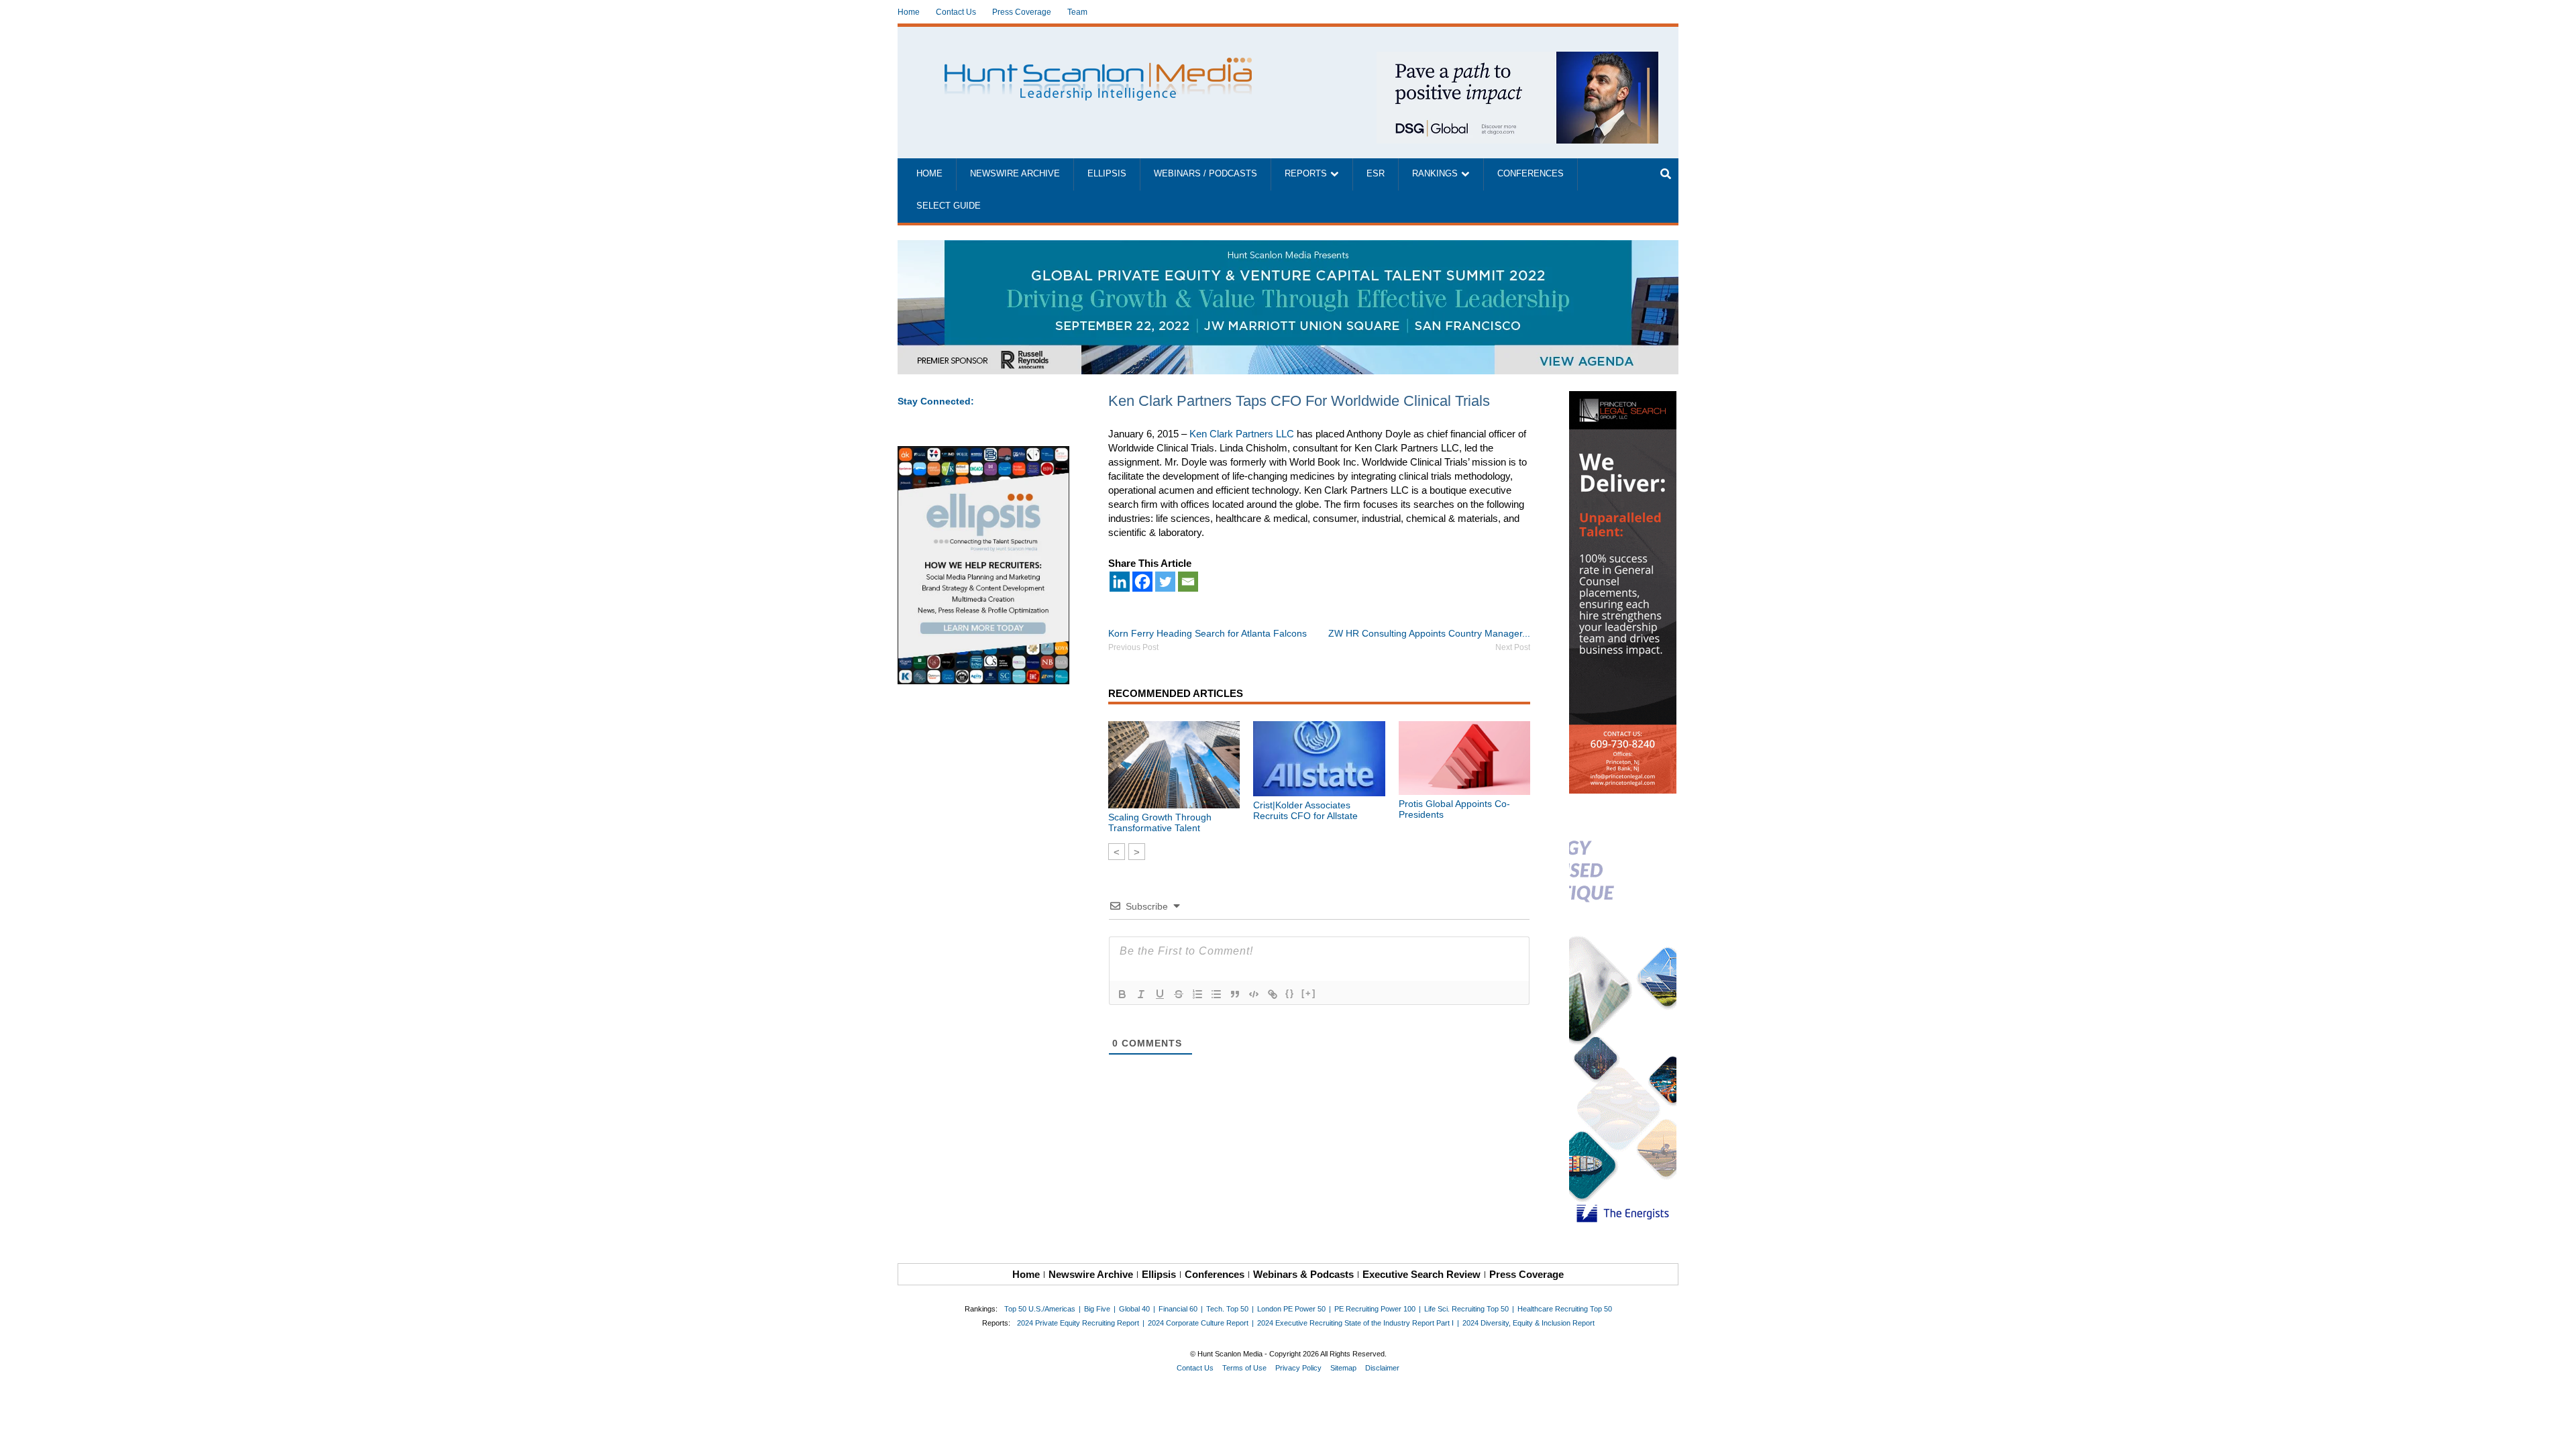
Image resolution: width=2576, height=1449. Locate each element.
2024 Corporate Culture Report (1198, 1323)
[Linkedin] (1120, 582)
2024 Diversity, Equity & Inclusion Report (1528, 1323)
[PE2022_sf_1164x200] (1288, 247)
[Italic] (1141, 994)
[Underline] (1160, 994)
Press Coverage (1022, 12)
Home (909, 12)
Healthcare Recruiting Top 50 (1565, 1309)
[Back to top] (2557, 1430)
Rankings (1435, 174)
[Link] (1273, 994)
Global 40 (1134, 1309)
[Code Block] (1254, 994)
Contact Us (956, 12)
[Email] (1188, 582)
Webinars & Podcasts (1303, 1274)
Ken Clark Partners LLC (1242, 434)
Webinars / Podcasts (1205, 174)
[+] (1309, 993)
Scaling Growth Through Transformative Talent (1160, 822)
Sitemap (1343, 1368)
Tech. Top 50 (1227, 1309)
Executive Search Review (1421, 1274)
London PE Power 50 (1291, 1309)
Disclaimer (1382, 1368)
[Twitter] (1165, 582)
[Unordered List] (1216, 994)
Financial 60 (1178, 1309)
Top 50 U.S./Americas (1040, 1309)
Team (1077, 12)
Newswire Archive (1015, 174)
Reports (1306, 174)
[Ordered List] (1197, 994)
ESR (1376, 174)
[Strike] (1179, 994)
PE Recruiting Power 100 (1375, 1309)
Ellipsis (1107, 174)
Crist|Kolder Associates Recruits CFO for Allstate (1305, 810)
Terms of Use (1244, 1368)
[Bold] (1122, 994)
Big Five (1097, 1309)
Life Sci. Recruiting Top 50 (1466, 1309)
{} (1290, 993)
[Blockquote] (1235, 994)
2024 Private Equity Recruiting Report (1078, 1323)
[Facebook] (1142, 582)
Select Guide (949, 206)
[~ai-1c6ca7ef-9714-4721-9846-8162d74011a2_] (1517, 59)
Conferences (1531, 174)
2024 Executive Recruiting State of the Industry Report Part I (1355, 1323)
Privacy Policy (1298, 1368)
